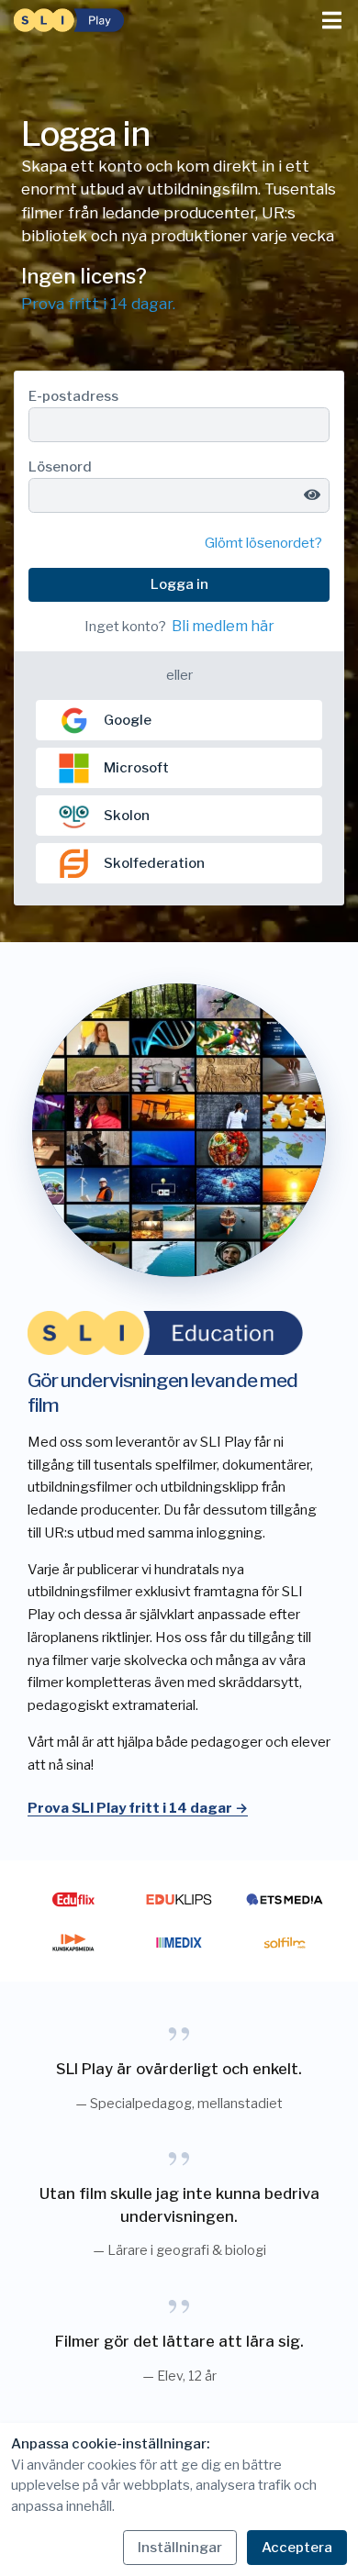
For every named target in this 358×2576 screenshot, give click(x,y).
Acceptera (297, 2548)
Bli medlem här (223, 626)
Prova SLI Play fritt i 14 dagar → (138, 1808)
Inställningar (180, 2548)
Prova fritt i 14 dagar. (98, 304)
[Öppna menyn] (332, 21)
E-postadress (73, 396)
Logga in (179, 584)
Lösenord (60, 467)
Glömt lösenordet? (263, 543)
